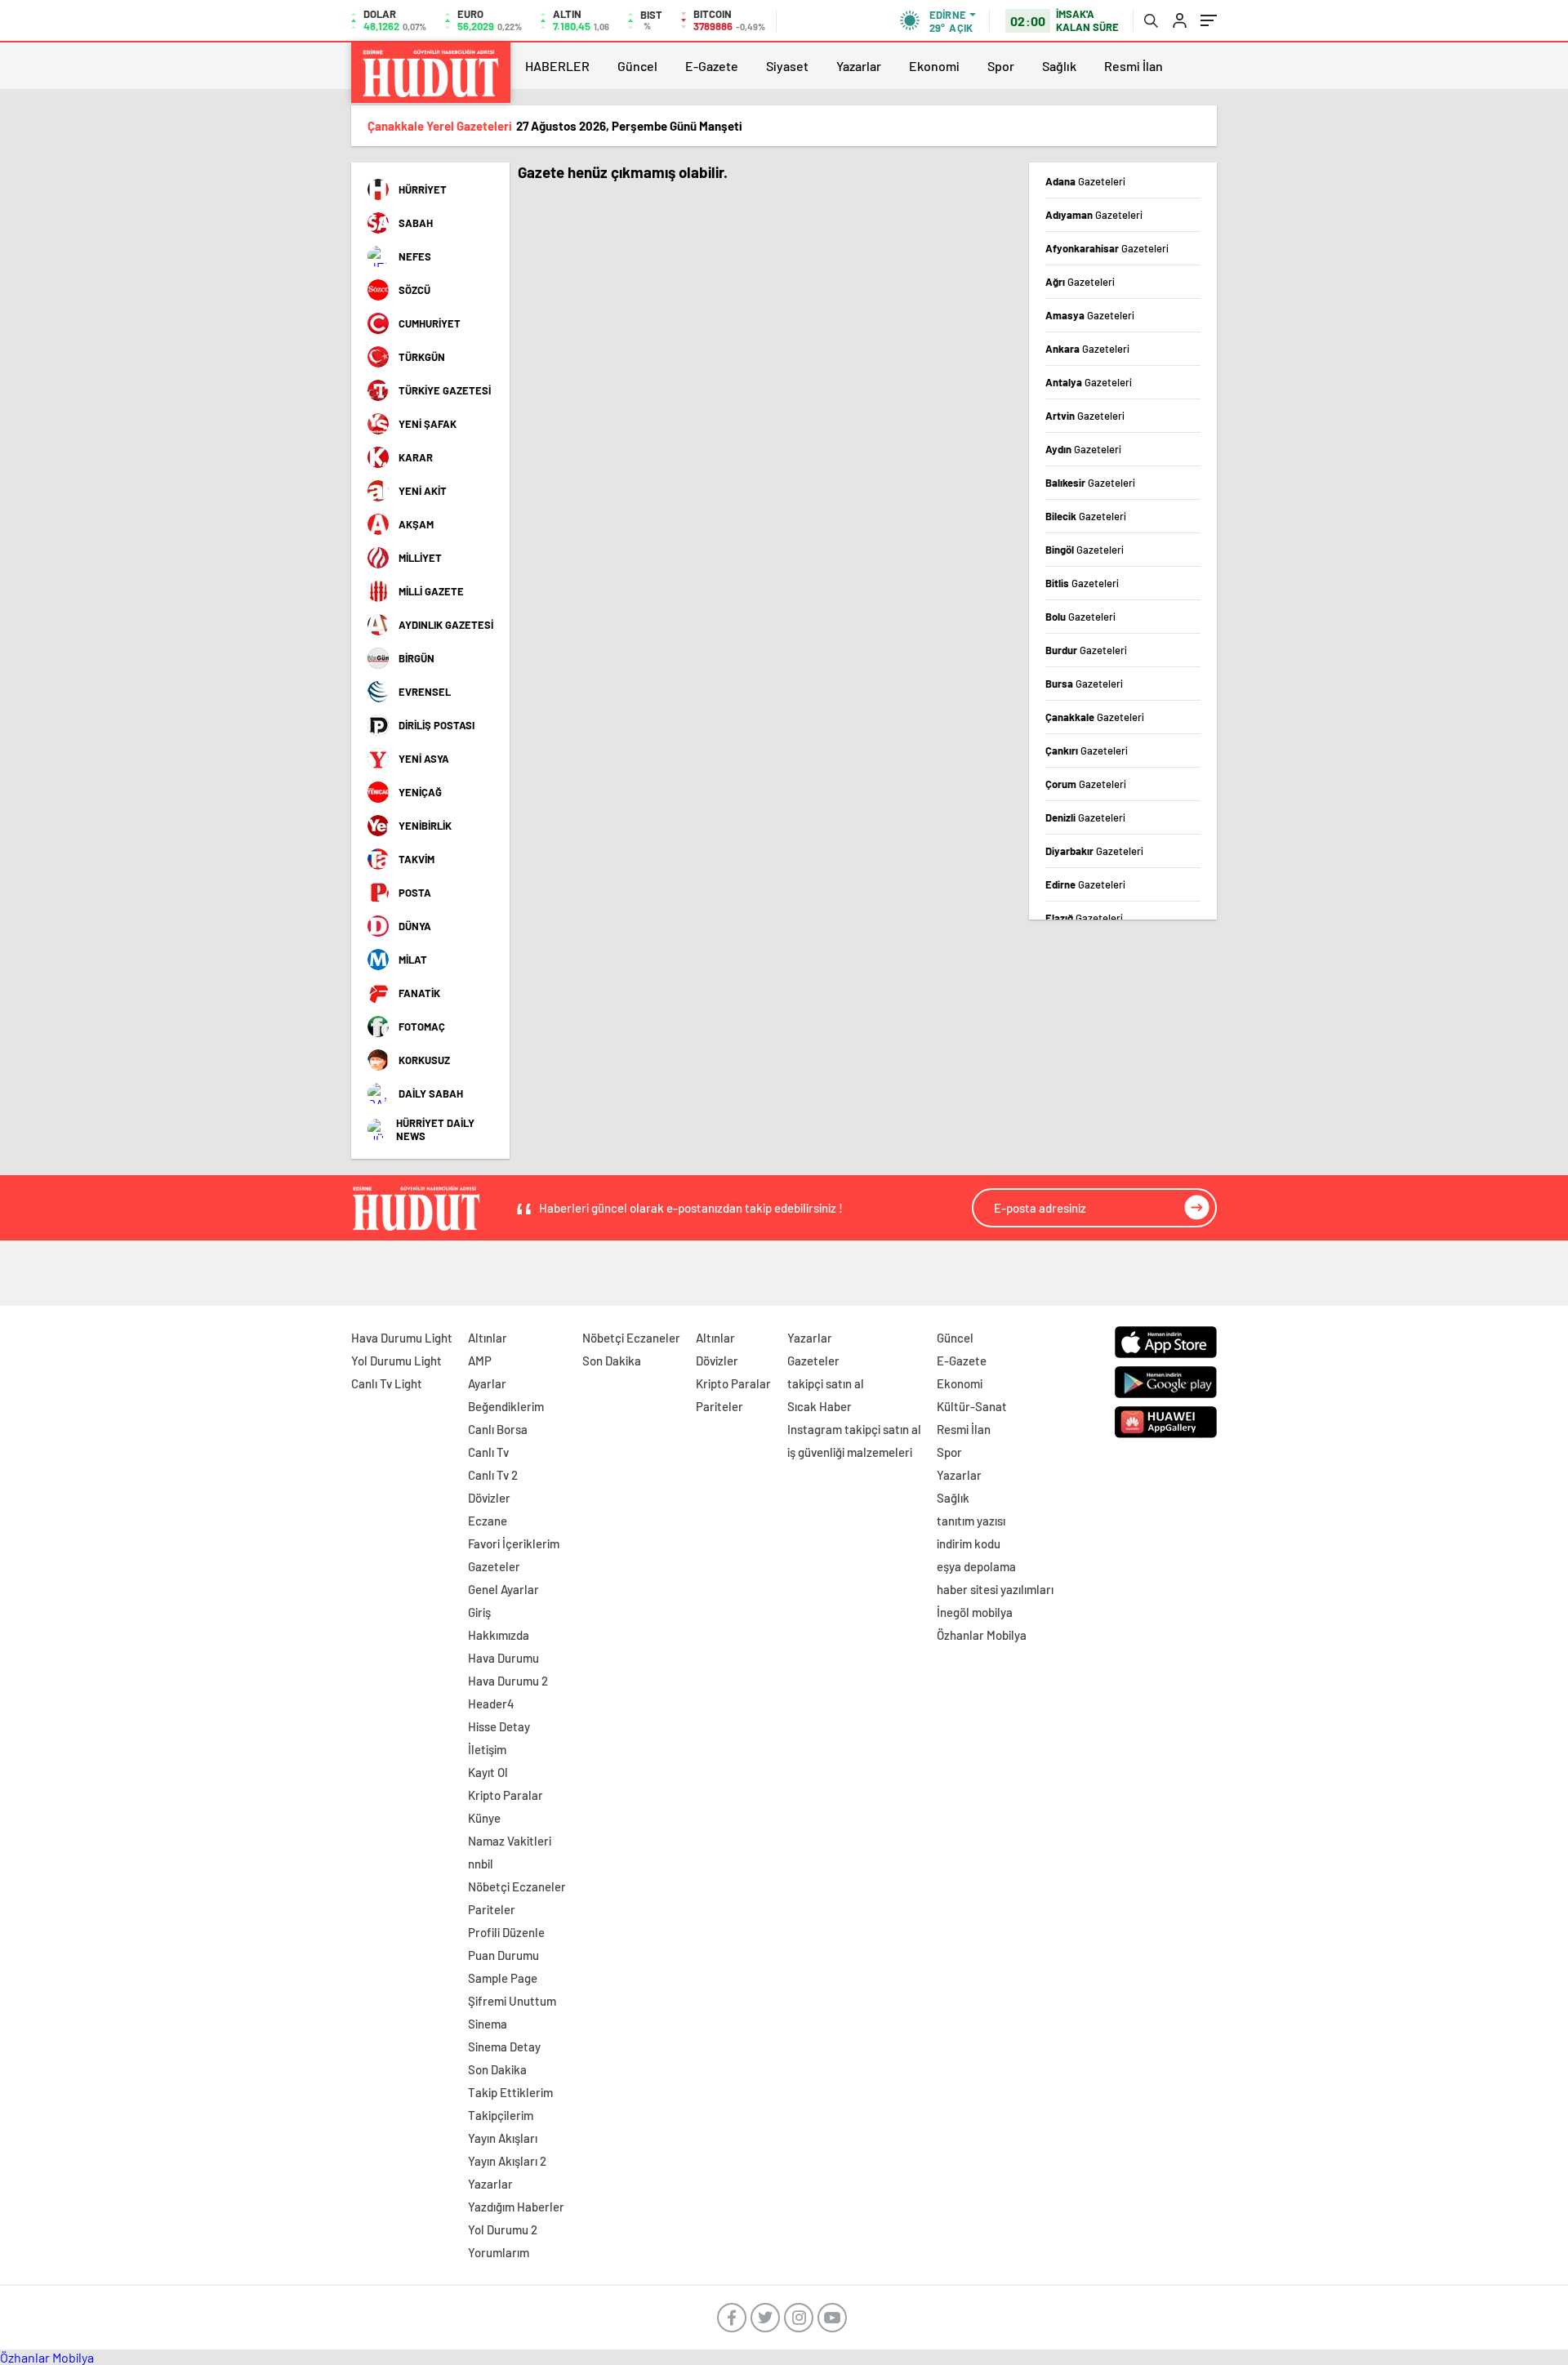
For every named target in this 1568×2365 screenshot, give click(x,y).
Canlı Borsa (498, 1429)
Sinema (488, 2024)
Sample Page (503, 1978)
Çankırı (1087, 750)
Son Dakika (497, 2069)
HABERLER (557, 66)
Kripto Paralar (506, 1795)
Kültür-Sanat (972, 1406)
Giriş (479, 1612)
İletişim (487, 1749)
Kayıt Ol (488, 1772)
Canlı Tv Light (387, 1383)
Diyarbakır (1094, 851)
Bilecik (1086, 516)
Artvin (1085, 416)
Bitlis (1082, 583)
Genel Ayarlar (503, 1589)
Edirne (1085, 884)
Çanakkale (1095, 717)
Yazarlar (859, 66)
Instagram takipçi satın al (854, 1429)
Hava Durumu (503, 1658)
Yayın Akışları (503, 2138)
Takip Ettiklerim (510, 2092)
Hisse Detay (499, 1726)
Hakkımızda (499, 1635)
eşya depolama (976, 1566)
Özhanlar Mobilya (982, 1635)
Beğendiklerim (506, 1406)
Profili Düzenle (506, 1932)
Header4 (491, 1704)
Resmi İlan (1134, 66)
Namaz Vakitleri (510, 1841)
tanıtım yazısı (971, 1521)
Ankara (1087, 349)
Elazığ (1084, 918)
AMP (480, 1361)
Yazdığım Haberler (516, 2207)
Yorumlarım (499, 2252)
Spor (1001, 66)
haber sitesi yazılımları (995, 1589)
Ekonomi (934, 66)
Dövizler (489, 1498)
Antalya (1089, 382)
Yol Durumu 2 (503, 2229)
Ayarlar (487, 1383)
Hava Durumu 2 (508, 1681)
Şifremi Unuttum (512, 2001)
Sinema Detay (504, 2047)
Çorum (1086, 784)
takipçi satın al (826, 1383)
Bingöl (1085, 550)
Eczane (488, 1521)
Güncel (637, 66)
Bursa (1084, 684)
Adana (1085, 181)
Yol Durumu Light (396, 1361)
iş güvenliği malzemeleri (850, 1452)
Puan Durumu (503, 1955)
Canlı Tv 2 (493, 1475)
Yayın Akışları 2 (507, 2161)
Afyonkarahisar (1107, 248)
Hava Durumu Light (402, 1338)
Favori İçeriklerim (514, 1543)
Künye (484, 1818)
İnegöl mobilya (975, 1612)
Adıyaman (1094, 215)
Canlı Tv (488, 1452)
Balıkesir (1090, 483)
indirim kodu (969, 1543)
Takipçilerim (501, 2115)
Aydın (1083, 449)
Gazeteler (494, 1566)
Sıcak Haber (820, 1406)
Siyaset (787, 66)
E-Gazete (712, 66)
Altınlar (488, 1338)
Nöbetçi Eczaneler (517, 1886)
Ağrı (1080, 282)
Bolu (1080, 617)
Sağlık (1059, 66)
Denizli (1085, 817)
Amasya (1090, 315)
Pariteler (492, 1909)
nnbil (481, 1864)
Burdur (1086, 650)
